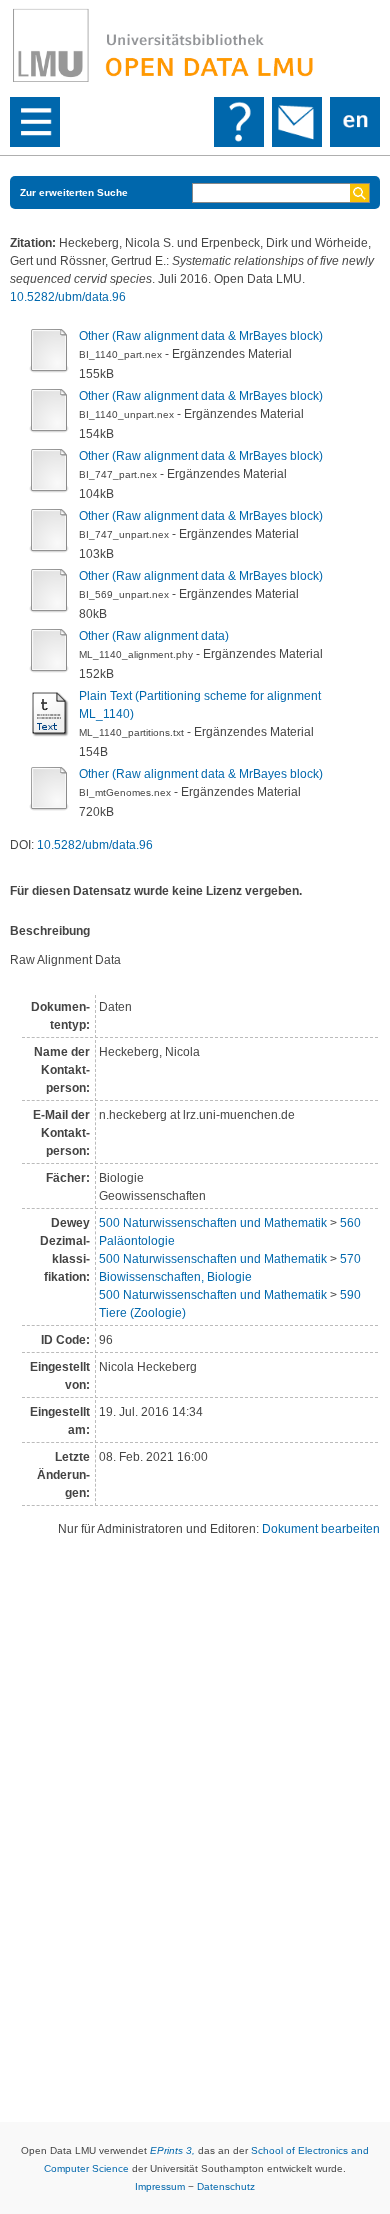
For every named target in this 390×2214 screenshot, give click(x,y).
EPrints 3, (172, 2150)
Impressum (160, 2186)
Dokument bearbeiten (321, 1529)
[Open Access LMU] (195, 46)
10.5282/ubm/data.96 (68, 297)
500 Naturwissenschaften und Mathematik (213, 1223)
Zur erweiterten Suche (74, 192)
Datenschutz (226, 2186)
